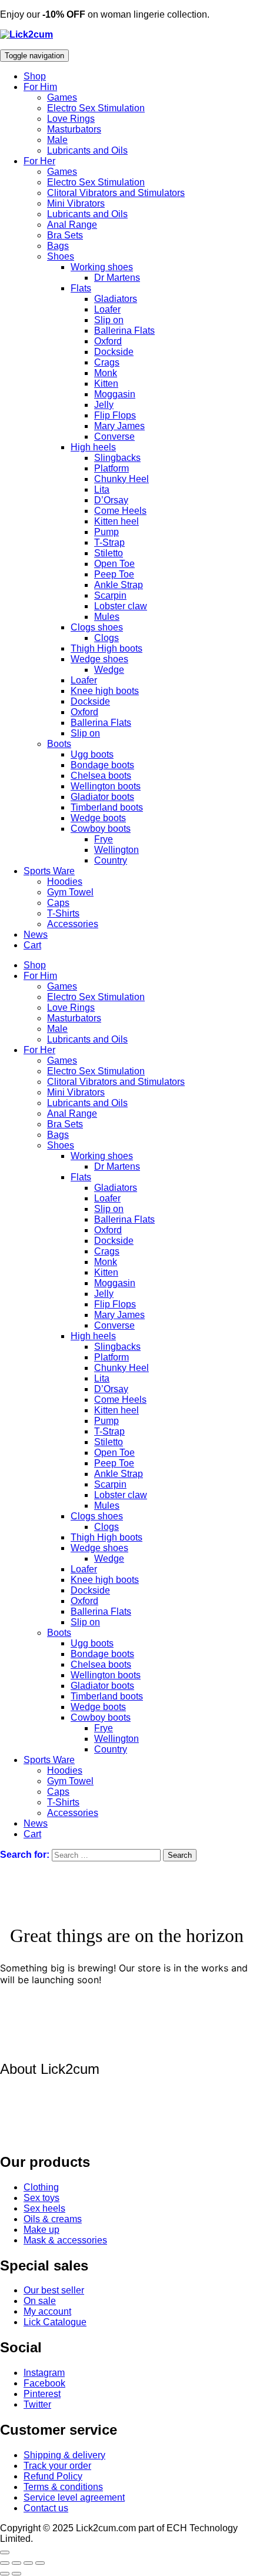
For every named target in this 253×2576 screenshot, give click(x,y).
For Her (39, 161)
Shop (35, 76)
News (36, 935)
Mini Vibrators (76, 203)
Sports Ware (49, 871)
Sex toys (41, 2198)
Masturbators (74, 129)
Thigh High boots (106, 648)
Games (62, 97)
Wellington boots (106, 786)
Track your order (57, 2466)
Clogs (106, 638)
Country (111, 860)
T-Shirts (63, 913)
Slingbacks (117, 458)
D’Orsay (111, 500)
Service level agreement (74, 2497)
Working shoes (102, 267)
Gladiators (116, 299)
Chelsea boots (101, 776)
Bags (58, 246)
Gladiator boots (102, 797)
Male (57, 140)
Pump (106, 532)
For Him (40, 87)
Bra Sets (65, 235)
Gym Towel (70, 892)
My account (47, 2311)
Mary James (119, 426)
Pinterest (42, 2394)
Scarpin (110, 595)
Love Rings (71, 119)
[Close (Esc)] (40, 2563)
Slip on (109, 320)
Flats (81, 288)
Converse (114, 436)
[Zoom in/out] (5, 2563)
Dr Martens (117, 278)
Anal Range (72, 225)
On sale (40, 2301)
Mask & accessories (65, 2240)
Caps (58, 903)
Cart (32, 945)
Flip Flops (115, 415)
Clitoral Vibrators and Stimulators (116, 193)
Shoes (61, 256)
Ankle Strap (119, 585)
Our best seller (54, 2290)
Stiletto (109, 553)
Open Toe (114, 564)
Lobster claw (121, 606)
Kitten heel (116, 521)
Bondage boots (102, 765)
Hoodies (65, 882)
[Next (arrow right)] (16, 2574)
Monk (106, 373)
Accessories (73, 924)
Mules (107, 617)
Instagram (44, 2373)
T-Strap (109, 542)
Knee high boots (105, 691)
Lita (102, 489)
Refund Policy (53, 2476)
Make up (41, 2230)
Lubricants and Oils (87, 150)
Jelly (104, 405)
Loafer (107, 309)
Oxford (108, 341)
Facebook (44, 2383)
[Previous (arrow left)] (5, 2574)
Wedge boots (98, 818)
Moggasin (115, 394)
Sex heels (44, 2208)
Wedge (109, 670)
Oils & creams (53, 2219)
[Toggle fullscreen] (16, 2563)
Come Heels (120, 511)
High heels (93, 447)
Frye (104, 839)
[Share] (28, 2563)
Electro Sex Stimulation (96, 108)
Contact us (46, 2508)
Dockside (114, 352)
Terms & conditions (63, 2487)
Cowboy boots (101, 829)
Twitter (37, 2404)
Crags (107, 362)
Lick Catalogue (55, 2322)
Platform (111, 468)
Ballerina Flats (124, 331)
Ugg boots (92, 754)
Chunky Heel (121, 479)
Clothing (41, 2187)
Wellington (116, 850)
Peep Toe (114, 574)
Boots (59, 744)
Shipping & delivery (64, 2455)
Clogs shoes (97, 627)
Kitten (106, 384)
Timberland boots (107, 807)
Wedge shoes (99, 659)
